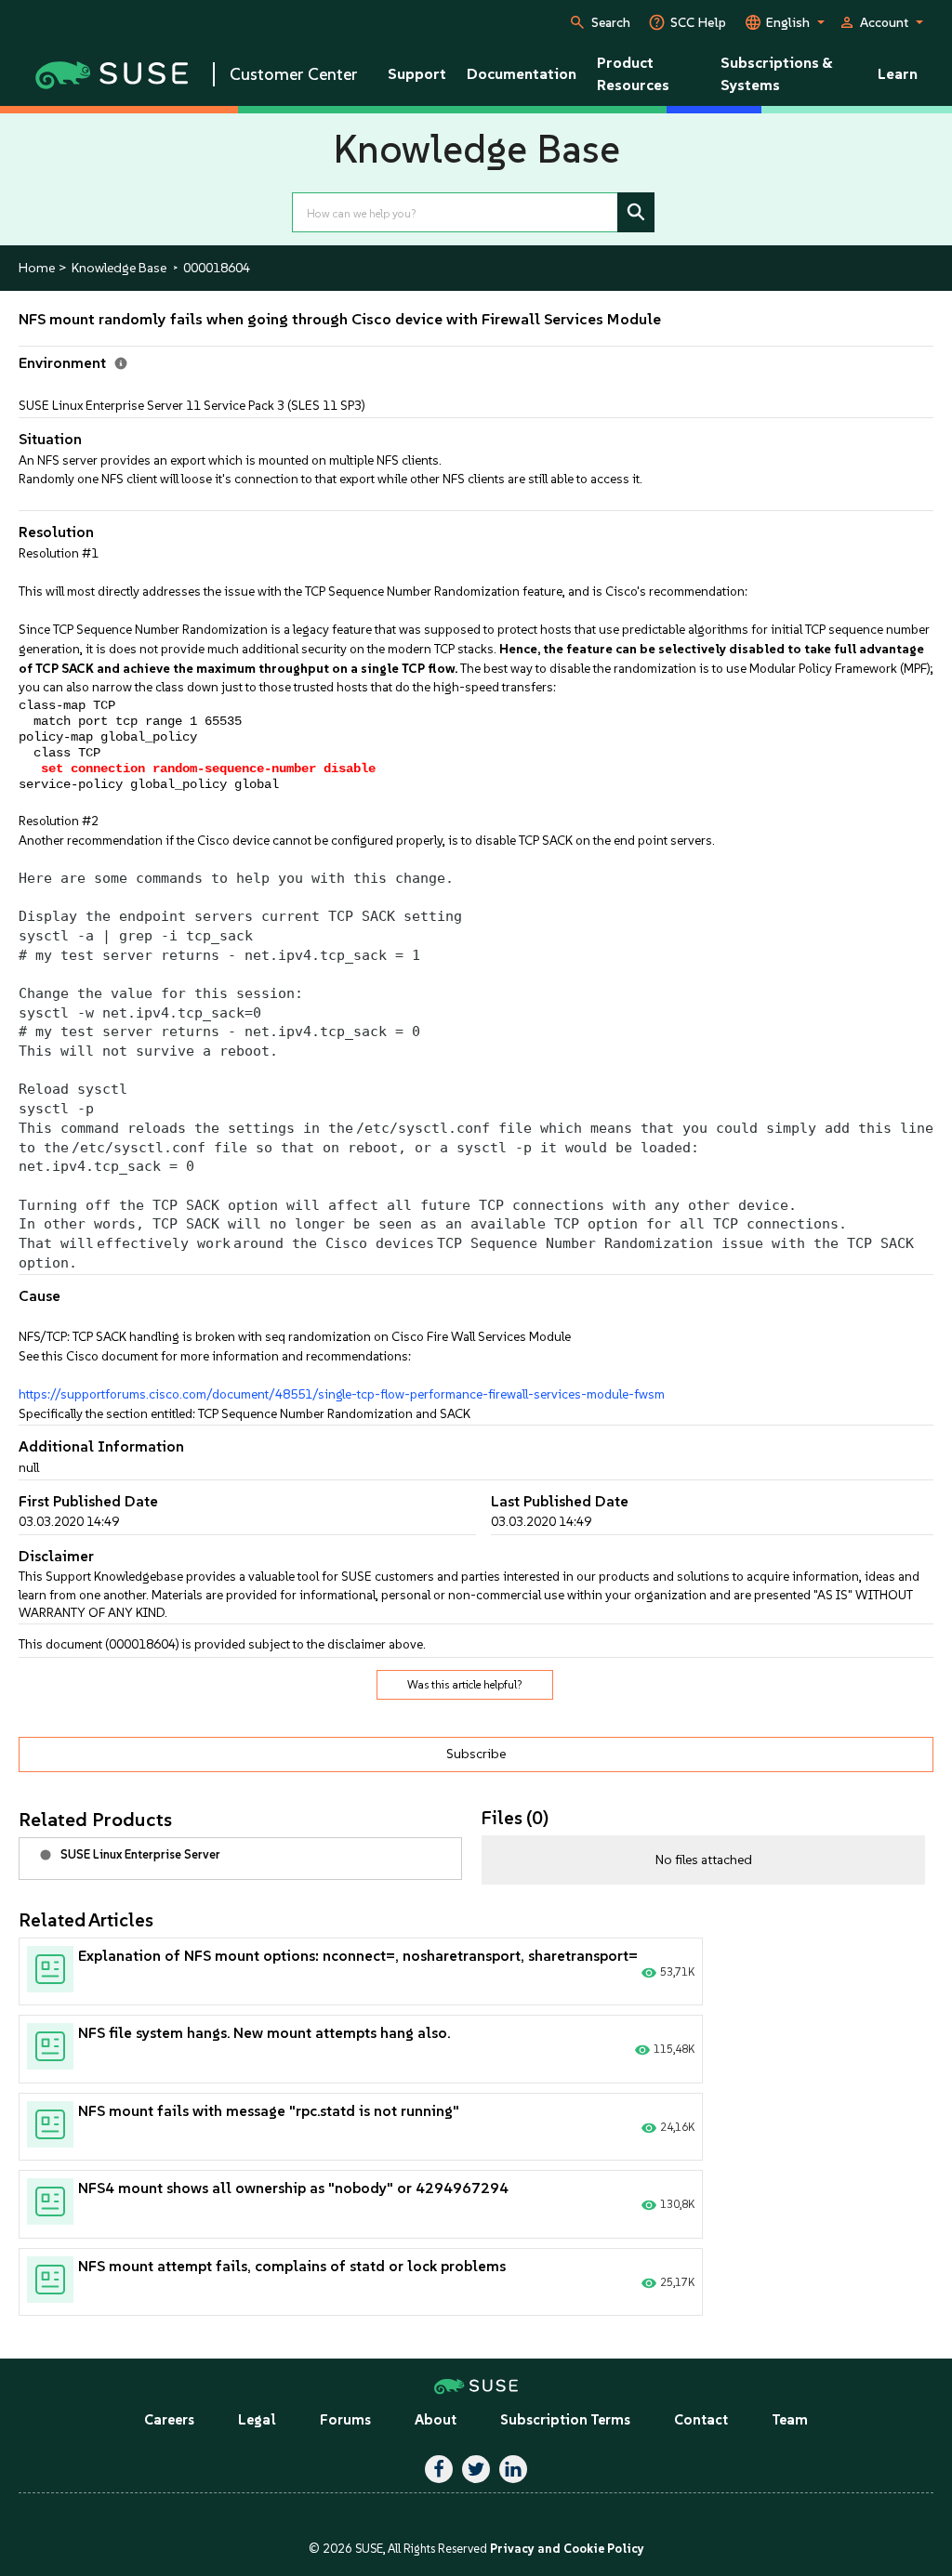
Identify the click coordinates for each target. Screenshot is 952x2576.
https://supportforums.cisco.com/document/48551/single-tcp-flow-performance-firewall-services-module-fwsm (342, 1394)
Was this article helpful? (465, 1685)
